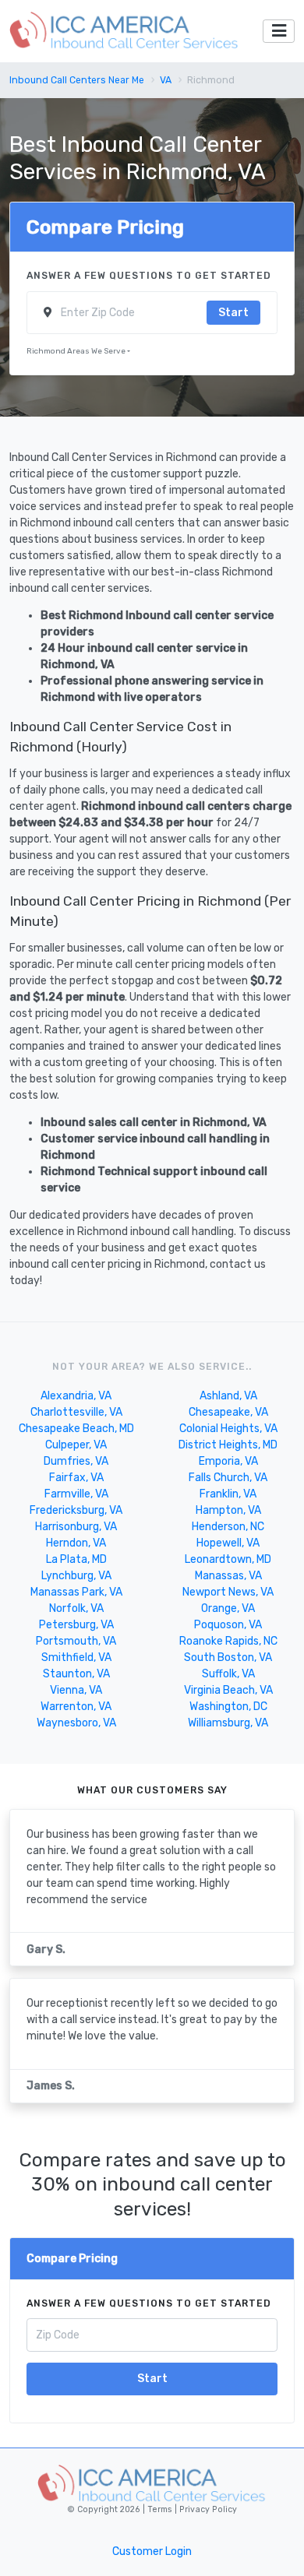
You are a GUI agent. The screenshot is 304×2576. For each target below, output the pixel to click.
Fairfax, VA (76, 1478)
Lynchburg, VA (76, 1576)
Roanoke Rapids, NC (228, 1641)
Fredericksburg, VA (76, 1510)
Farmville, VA (76, 1494)
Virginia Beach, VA (228, 1690)
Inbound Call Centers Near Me (77, 80)
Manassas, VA (228, 1576)
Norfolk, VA (76, 1608)
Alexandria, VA (76, 1396)
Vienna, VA (76, 1690)
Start (233, 313)
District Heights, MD (228, 1445)
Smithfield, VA (76, 1658)
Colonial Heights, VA (228, 1429)
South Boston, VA (228, 1658)
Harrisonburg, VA (76, 1527)
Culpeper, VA (76, 1445)
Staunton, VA (76, 1674)
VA (166, 80)
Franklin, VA (228, 1494)
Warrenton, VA (76, 1707)
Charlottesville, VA (76, 1412)
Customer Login (152, 2551)
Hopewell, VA (228, 1543)
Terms (161, 2509)
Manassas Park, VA (76, 1592)
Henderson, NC (228, 1527)
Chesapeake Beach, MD (76, 1429)
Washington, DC (228, 1707)
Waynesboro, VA (76, 1723)
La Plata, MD (76, 1559)
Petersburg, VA (76, 1625)
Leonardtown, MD (228, 1559)
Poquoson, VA (228, 1625)
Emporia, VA (228, 1461)
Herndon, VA (76, 1543)
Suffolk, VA (228, 1674)
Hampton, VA (228, 1510)
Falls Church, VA (228, 1478)
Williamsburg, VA (228, 1723)
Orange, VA (228, 1608)
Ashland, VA (228, 1396)
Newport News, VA (228, 1592)
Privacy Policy (207, 2509)
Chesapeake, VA (228, 1412)
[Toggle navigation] (279, 32)
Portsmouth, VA (76, 1641)
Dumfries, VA (76, 1461)
